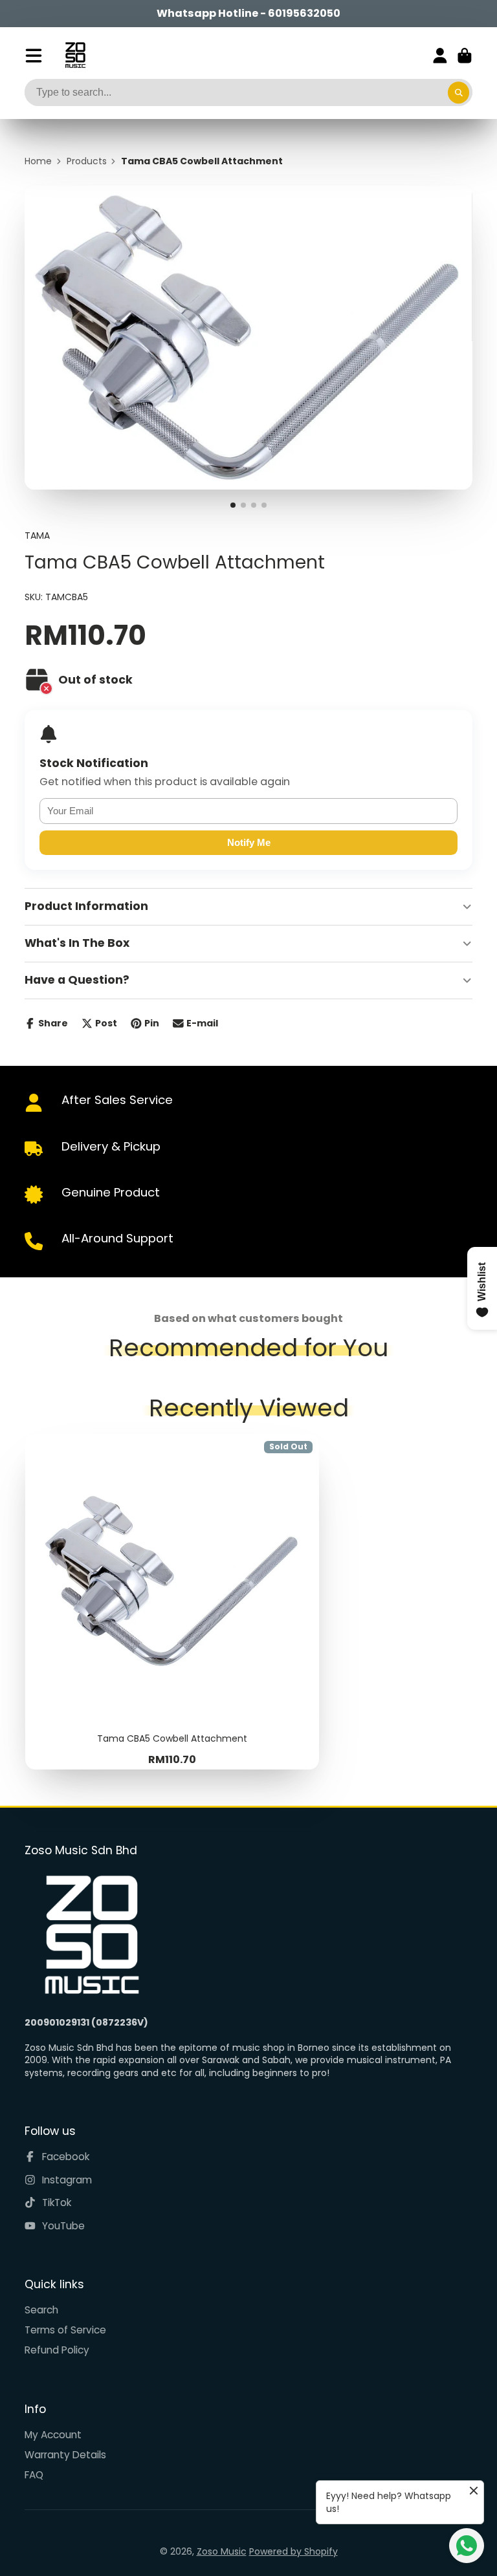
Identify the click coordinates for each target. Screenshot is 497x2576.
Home (38, 161)
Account (440, 56)
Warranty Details (65, 2455)
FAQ (34, 2475)
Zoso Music (222, 2551)
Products (87, 161)
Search (41, 2310)
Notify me (249, 842)
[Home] (75, 55)
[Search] (459, 92)
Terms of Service (65, 2330)
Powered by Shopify (293, 2551)
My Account (53, 2435)
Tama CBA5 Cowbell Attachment (172, 1601)
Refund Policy (57, 2350)
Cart (465, 56)
